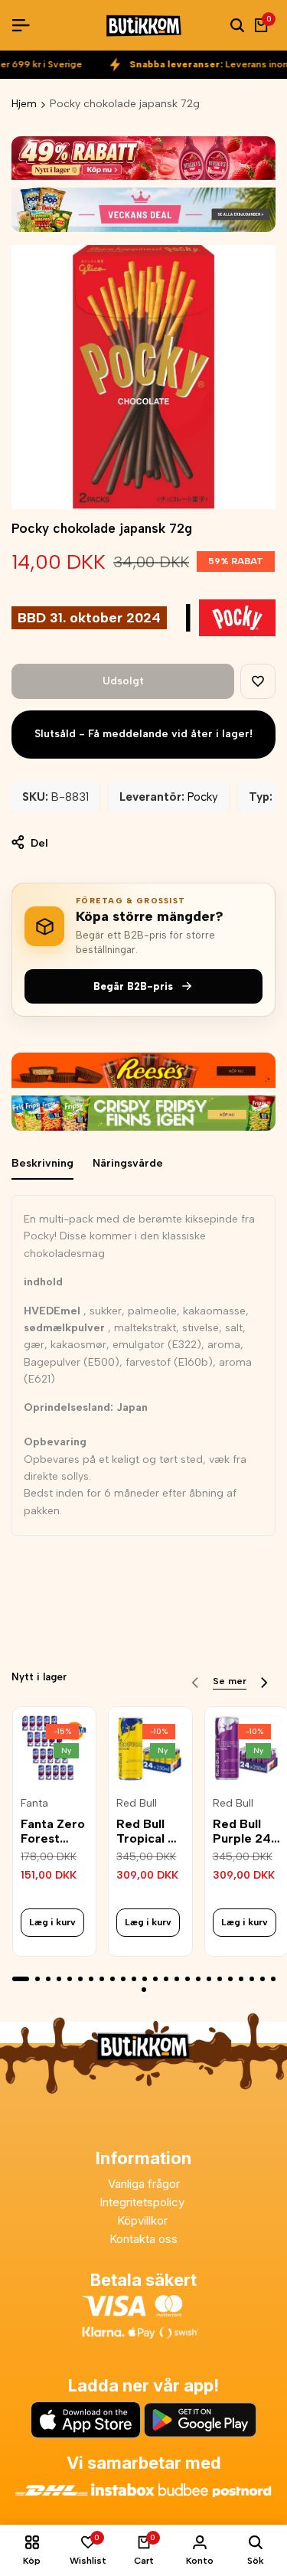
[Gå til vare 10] (123, 1979)
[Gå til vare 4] (59, 1979)
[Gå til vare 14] (166, 1979)
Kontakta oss (143, 2239)
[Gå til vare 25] (144, 1990)
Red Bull (137, 1804)
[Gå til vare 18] (209, 1979)
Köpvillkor (144, 2220)
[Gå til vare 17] (198, 1979)
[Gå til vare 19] (220, 1979)
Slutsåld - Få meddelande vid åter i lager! (143, 734)
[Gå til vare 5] (70, 1979)
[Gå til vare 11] (134, 1979)
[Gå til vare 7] (91, 1979)
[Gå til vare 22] (252, 1979)
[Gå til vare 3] (48, 1979)
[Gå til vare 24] (273, 1979)
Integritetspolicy (143, 2202)
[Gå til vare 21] (241, 1979)
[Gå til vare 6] (80, 1979)
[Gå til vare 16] (188, 1979)
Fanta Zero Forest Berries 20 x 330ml (53, 1831)
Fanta (34, 1804)
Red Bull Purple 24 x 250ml (242, 1831)
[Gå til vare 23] (263, 1979)
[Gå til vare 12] (145, 1979)
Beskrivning (42, 1163)
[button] (258, 681)
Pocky (203, 797)
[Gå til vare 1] (21, 1979)
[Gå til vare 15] (177, 1979)
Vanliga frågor (144, 2184)
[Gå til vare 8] (102, 1979)
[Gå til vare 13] (155, 1979)
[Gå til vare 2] (38, 1979)
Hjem (24, 104)
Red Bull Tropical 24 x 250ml (150, 1831)
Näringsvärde (128, 1163)
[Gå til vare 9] (113, 1979)
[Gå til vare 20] (230, 1979)
